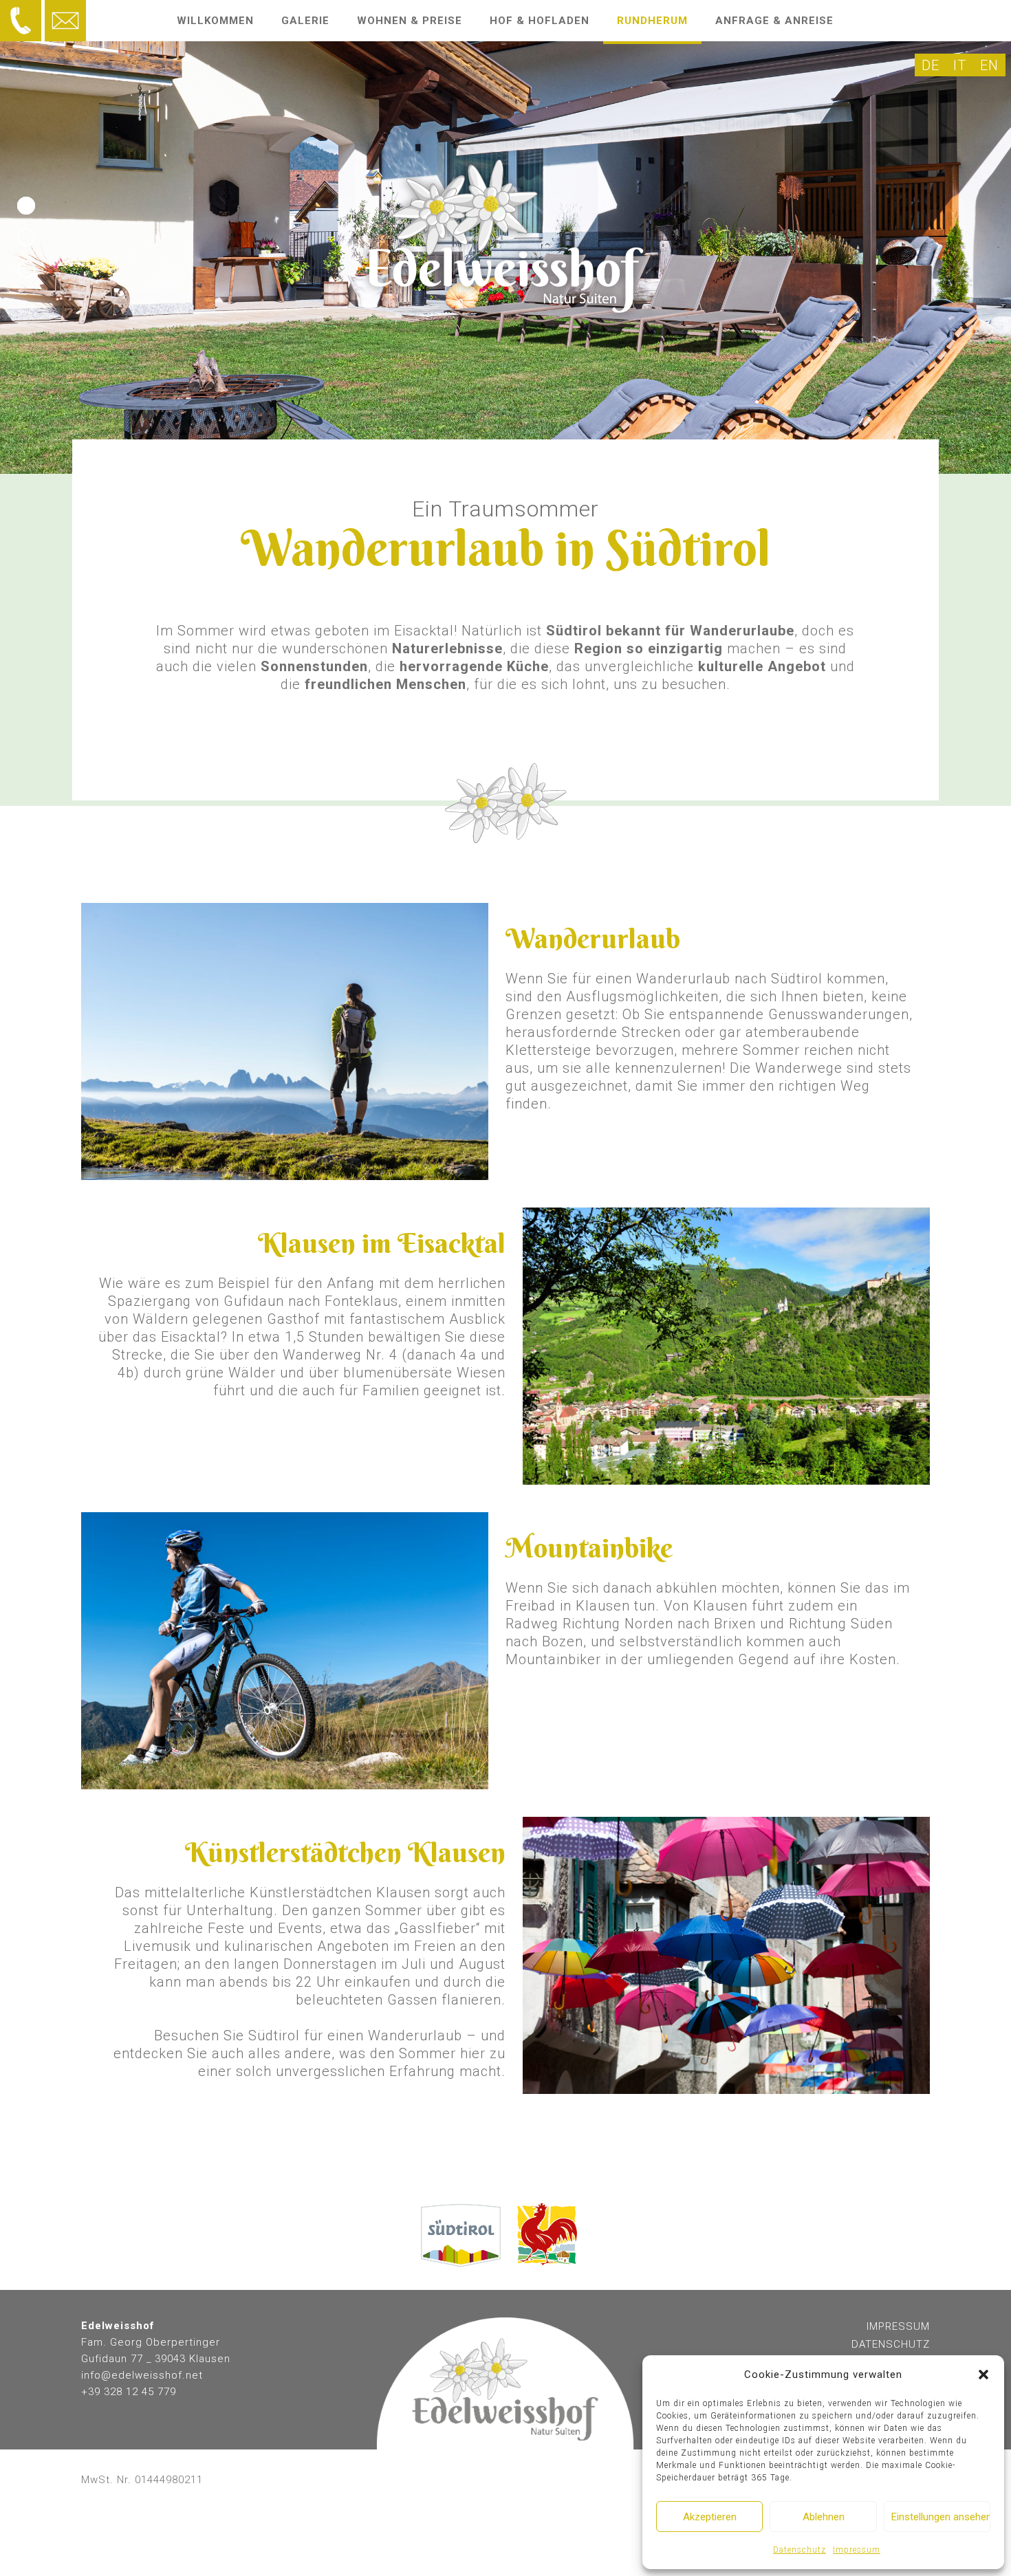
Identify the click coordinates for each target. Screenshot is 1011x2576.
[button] (983, 2375)
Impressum (857, 2550)
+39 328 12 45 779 (129, 2392)
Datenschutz (800, 2550)
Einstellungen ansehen (941, 2517)
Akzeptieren (710, 2517)
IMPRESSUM (898, 2326)
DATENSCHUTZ (891, 2344)
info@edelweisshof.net (142, 2375)
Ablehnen (824, 2517)
